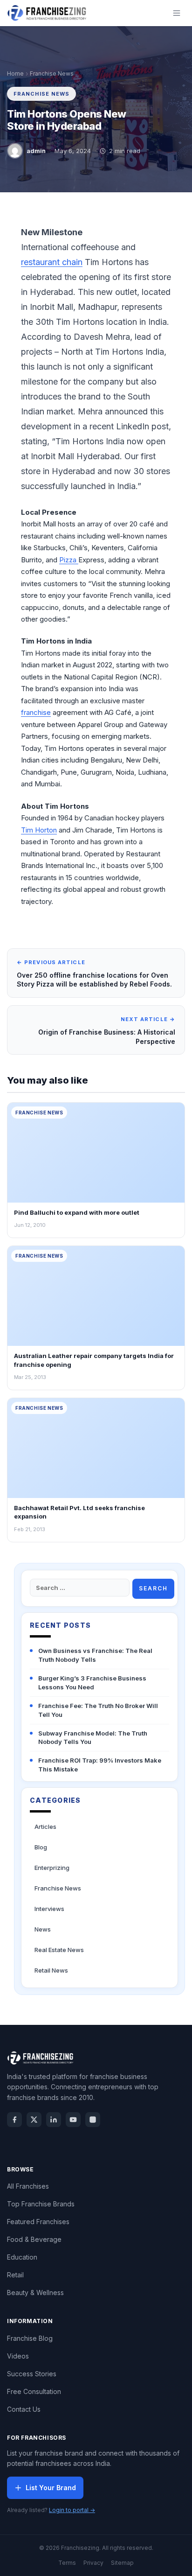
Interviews (49, 1909)
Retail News (51, 1970)
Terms (67, 2563)
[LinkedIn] (54, 2120)
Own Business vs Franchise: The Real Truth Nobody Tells (95, 1655)
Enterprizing (52, 1868)
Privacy (93, 2563)
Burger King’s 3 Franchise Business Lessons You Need (92, 1683)
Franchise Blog (30, 2338)
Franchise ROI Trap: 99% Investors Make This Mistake (100, 1765)
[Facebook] (14, 2120)
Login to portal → (72, 2510)
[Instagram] (93, 2120)
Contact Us (24, 2409)
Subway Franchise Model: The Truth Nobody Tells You (93, 1738)
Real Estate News (59, 1950)
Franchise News (52, 73)
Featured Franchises (38, 2222)
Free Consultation (34, 2391)
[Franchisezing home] (47, 13)
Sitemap (122, 2563)
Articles (45, 1827)
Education (22, 2257)
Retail (15, 2275)
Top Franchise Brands (41, 2204)
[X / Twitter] (34, 2120)
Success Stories (32, 2374)
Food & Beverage (34, 2239)
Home (15, 73)
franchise (36, 712)
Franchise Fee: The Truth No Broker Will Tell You (98, 1710)
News (43, 1929)
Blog (41, 1847)
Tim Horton (39, 830)
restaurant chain (52, 262)
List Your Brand (51, 2488)
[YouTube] (73, 2120)
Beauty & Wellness (35, 2292)
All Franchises (28, 2186)
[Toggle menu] (177, 13)
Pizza (69, 560)
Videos (18, 2356)
